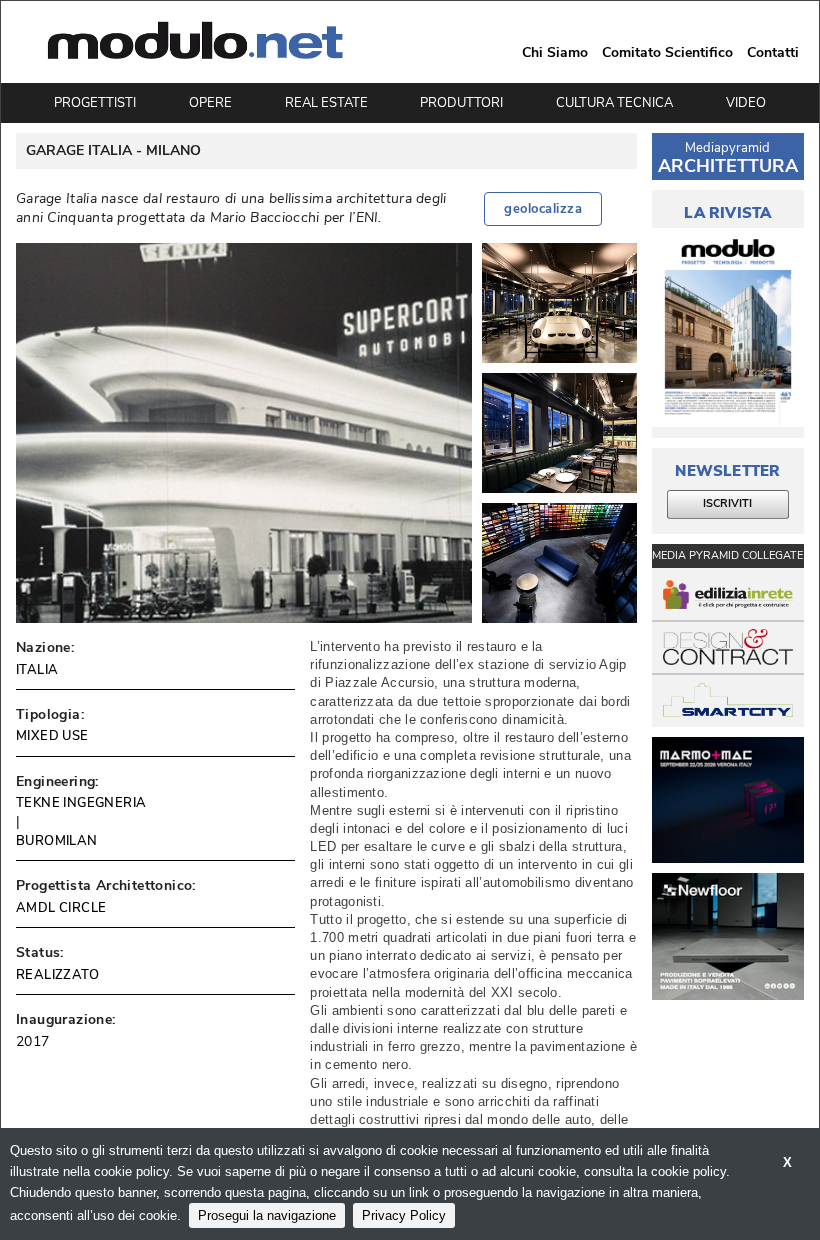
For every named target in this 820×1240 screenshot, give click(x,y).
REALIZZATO (57, 975)
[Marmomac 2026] (728, 800)
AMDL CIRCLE (61, 908)
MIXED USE (52, 736)
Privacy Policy (404, 1215)
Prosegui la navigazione (267, 1215)
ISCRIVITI (727, 503)
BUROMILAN (57, 841)
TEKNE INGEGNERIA (81, 803)
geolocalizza (543, 209)
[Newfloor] (728, 936)
